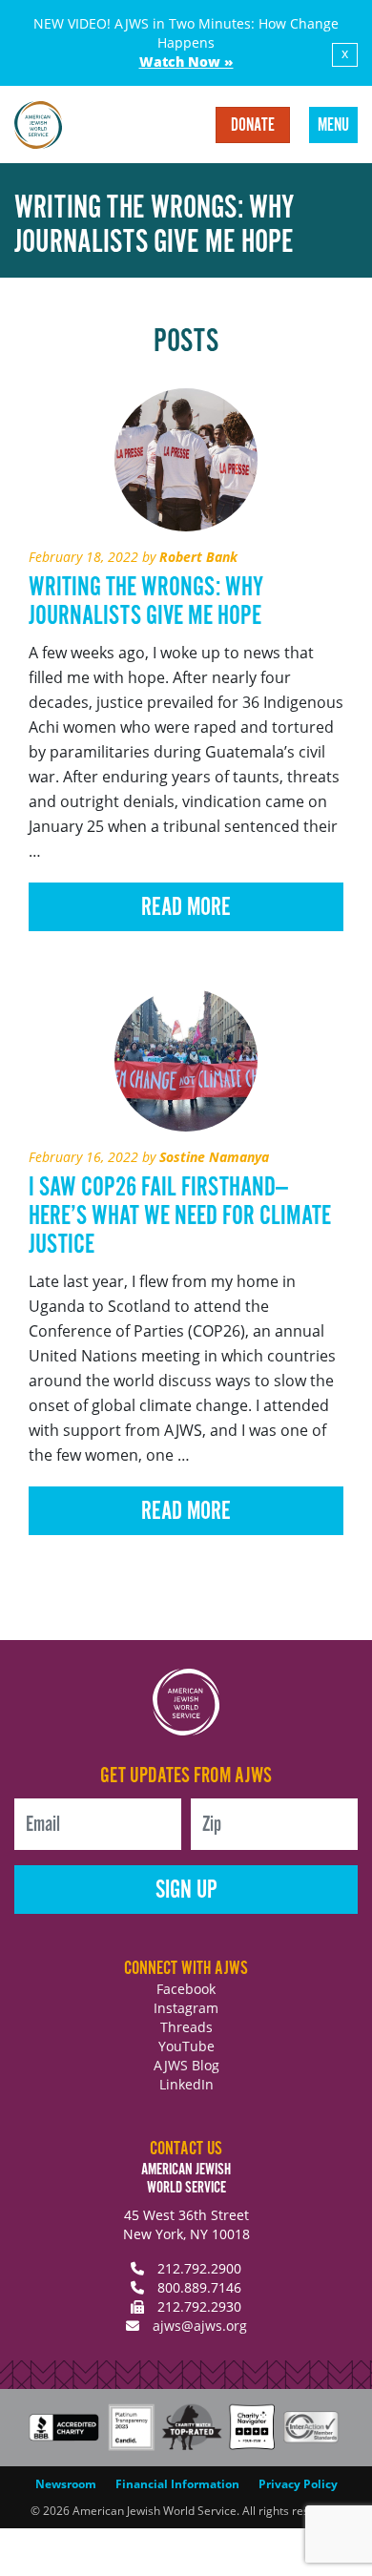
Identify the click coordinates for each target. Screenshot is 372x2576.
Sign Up (186, 1890)
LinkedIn (186, 2084)
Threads (186, 2027)
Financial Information (177, 2484)
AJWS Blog (186, 2065)
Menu (333, 126)
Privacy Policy (298, 2484)
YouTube (186, 2046)
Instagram (186, 2008)
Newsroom (66, 2484)
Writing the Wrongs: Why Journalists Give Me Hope (146, 602)
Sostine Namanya (214, 1157)
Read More (186, 908)
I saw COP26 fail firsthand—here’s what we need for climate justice (180, 1216)
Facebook (186, 1989)
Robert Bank (198, 557)
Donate (253, 126)
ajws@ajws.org (200, 2326)
